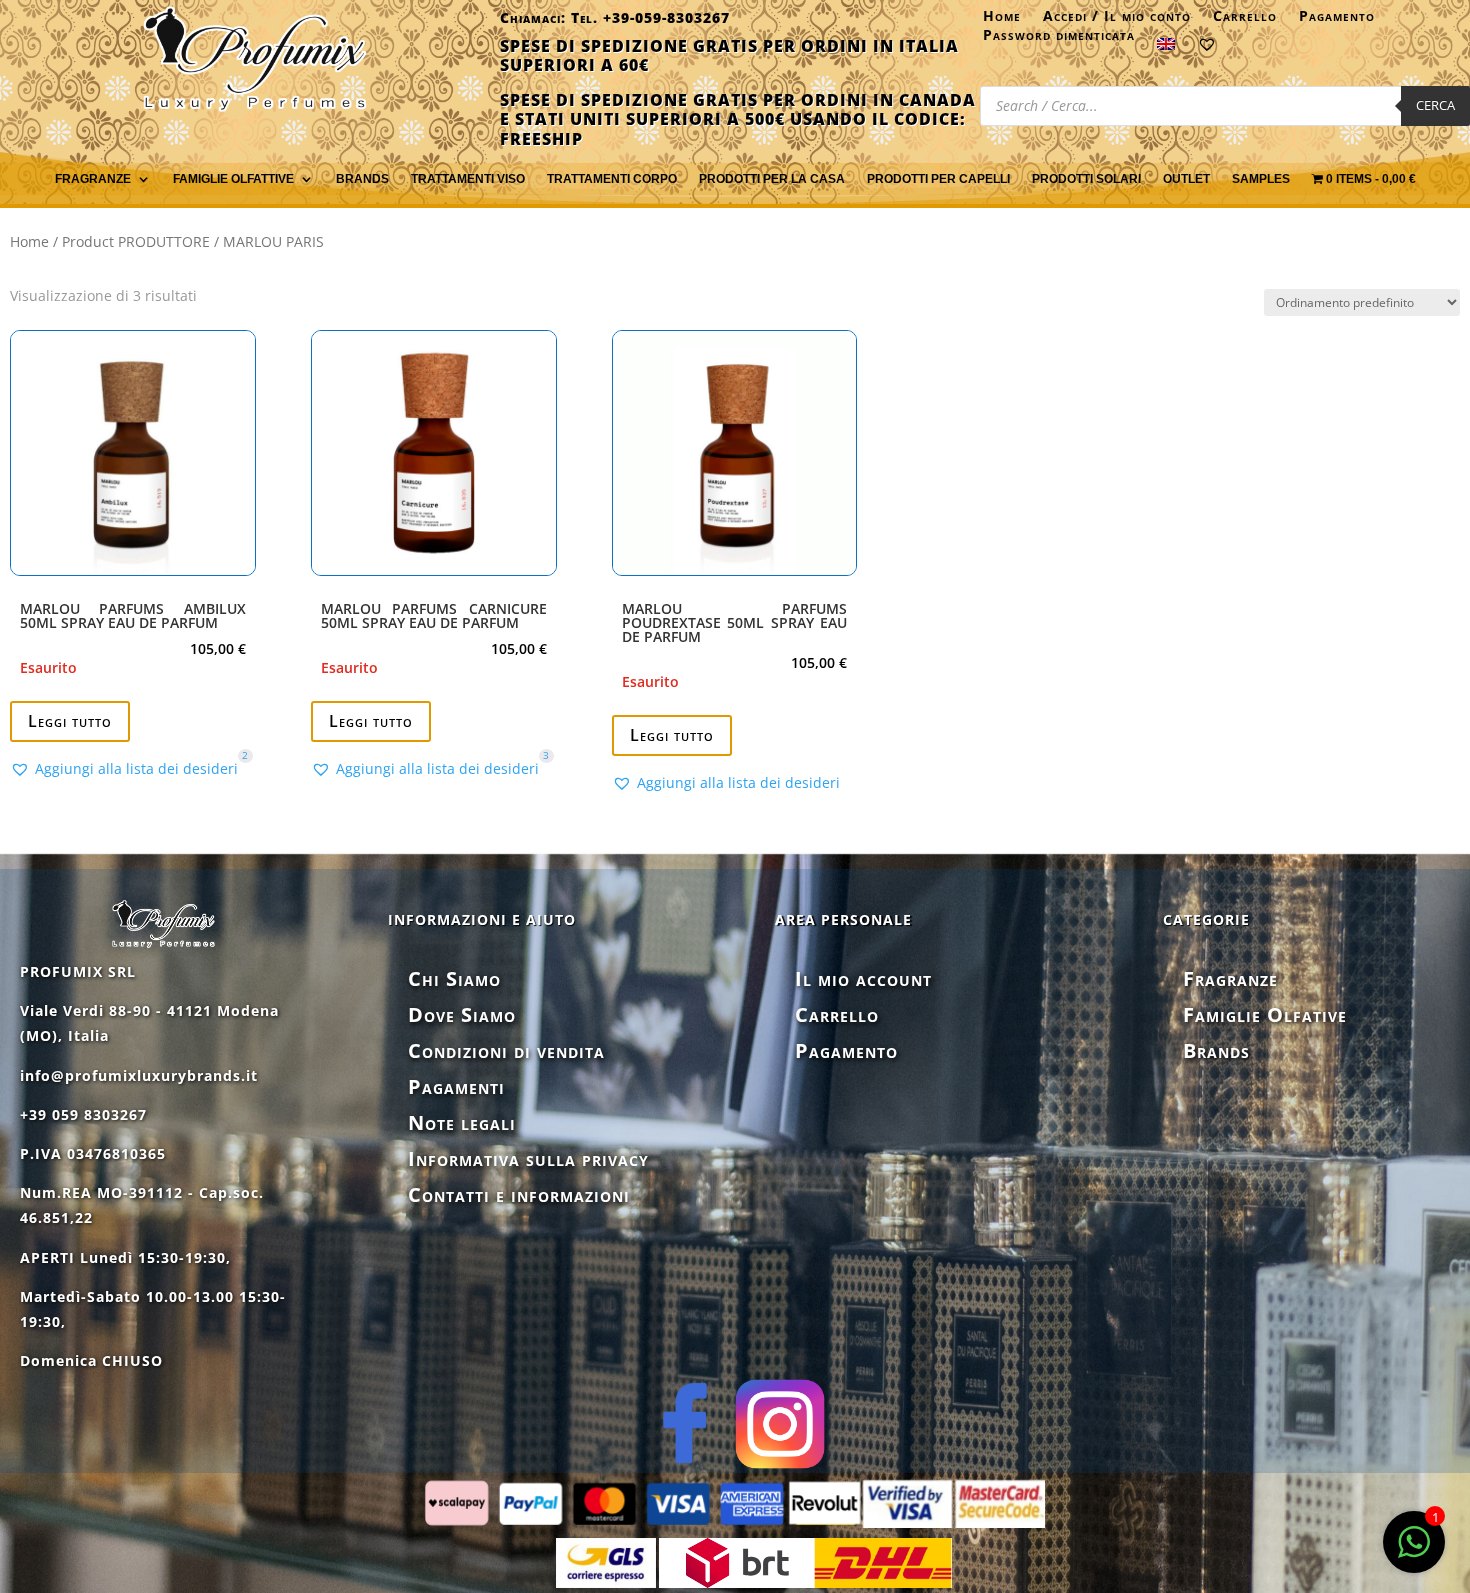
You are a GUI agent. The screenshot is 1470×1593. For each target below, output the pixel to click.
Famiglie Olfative (1265, 1014)
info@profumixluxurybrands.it (139, 1075)
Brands (362, 179)
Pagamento (1337, 20)
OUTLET (1186, 179)
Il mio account (863, 978)
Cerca (1435, 105)
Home (1002, 20)
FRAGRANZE (93, 179)
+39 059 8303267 (83, 1114)
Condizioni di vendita (506, 1050)
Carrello (1245, 20)
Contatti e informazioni (519, 1194)
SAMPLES (1261, 179)
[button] (124, 769)
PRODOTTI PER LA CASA (772, 179)
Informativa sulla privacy (528, 1158)
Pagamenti (456, 1086)
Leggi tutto (70, 721)
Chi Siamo (454, 978)
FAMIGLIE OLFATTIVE (233, 179)
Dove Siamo (462, 1014)
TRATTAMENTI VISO (468, 179)
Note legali (462, 1122)
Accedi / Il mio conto (1117, 20)
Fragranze (1230, 978)
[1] (1414, 1552)
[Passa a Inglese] (1166, 48)
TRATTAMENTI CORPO (612, 179)
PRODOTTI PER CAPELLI (938, 179)
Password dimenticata (1059, 39)
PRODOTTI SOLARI (1086, 179)
